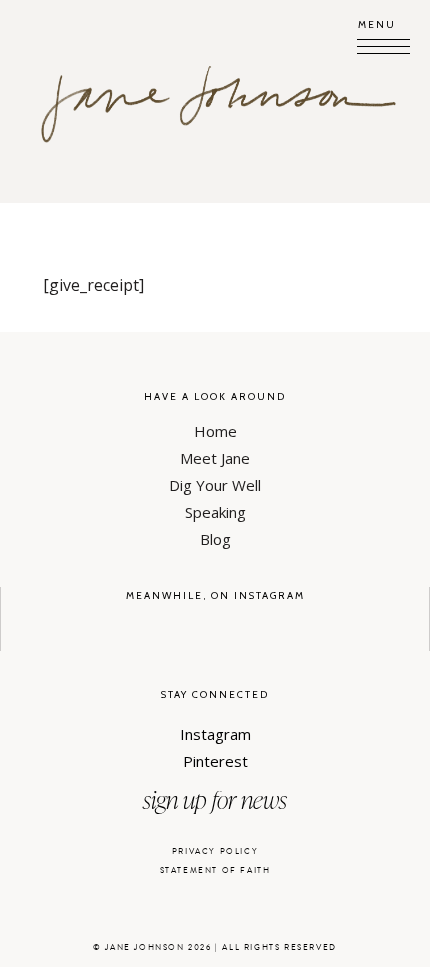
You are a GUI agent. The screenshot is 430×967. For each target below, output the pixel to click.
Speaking (215, 512)
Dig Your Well (215, 485)
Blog (215, 539)
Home (215, 431)
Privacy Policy (215, 851)
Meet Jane (215, 458)
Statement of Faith (215, 870)
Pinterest (215, 761)
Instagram (215, 734)
